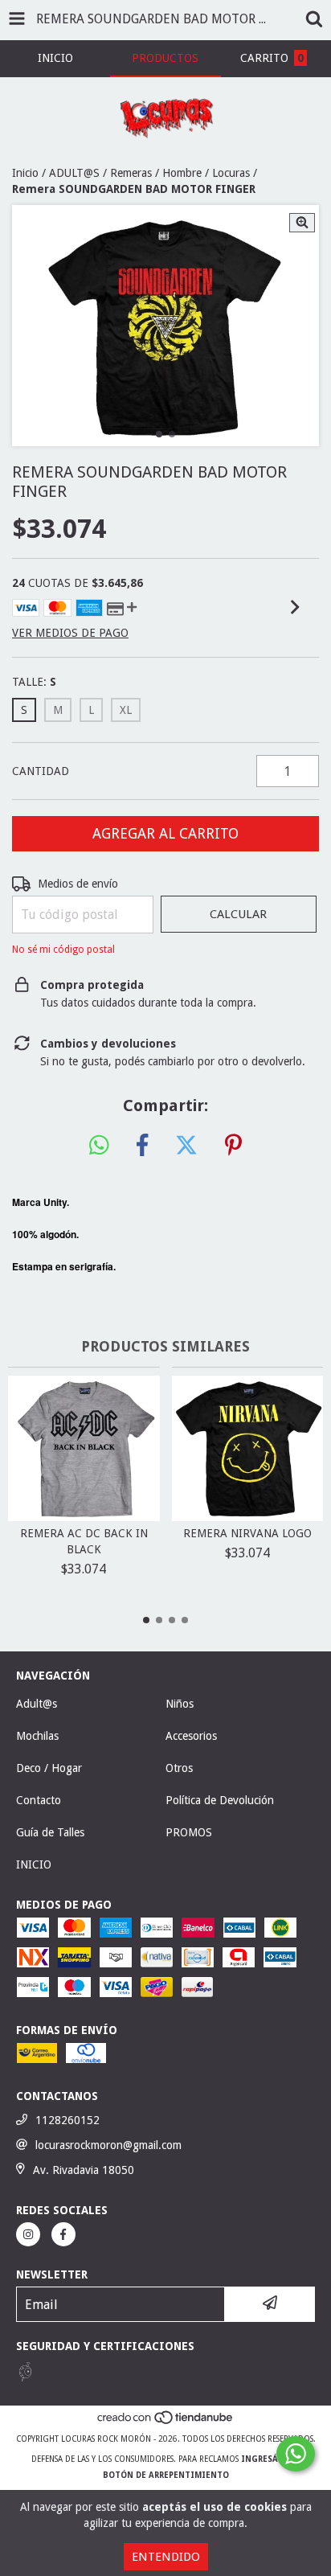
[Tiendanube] (166, 2423)
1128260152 (67, 2120)
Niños (180, 1704)
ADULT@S (74, 173)
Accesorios (191, 1736)
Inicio (25, 173)
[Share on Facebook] (142, 1146)
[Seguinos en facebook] (63, 2234)
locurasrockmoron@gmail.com (108, 2145)
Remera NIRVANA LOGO (247, 1533)
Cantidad (41, 771)
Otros (179, 1768)
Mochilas (37, 1736)
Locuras (231, 173)
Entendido (166, 2557)
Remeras (131, 173)
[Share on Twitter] (186, 1146)
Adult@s (37, 1704)
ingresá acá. (270, 2459)
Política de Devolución (220, 1800)
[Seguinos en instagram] (28, 2234)
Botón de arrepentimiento (166, 2475)
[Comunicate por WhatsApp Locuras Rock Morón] (296, 2454)
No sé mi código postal (63, 950)
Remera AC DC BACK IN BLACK (84, 1541)
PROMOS (189, 1832)
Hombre (182, 173)
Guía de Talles (50, 1832)
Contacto (39, 1800)
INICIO (34, 1864)
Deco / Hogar (49, 1768)
